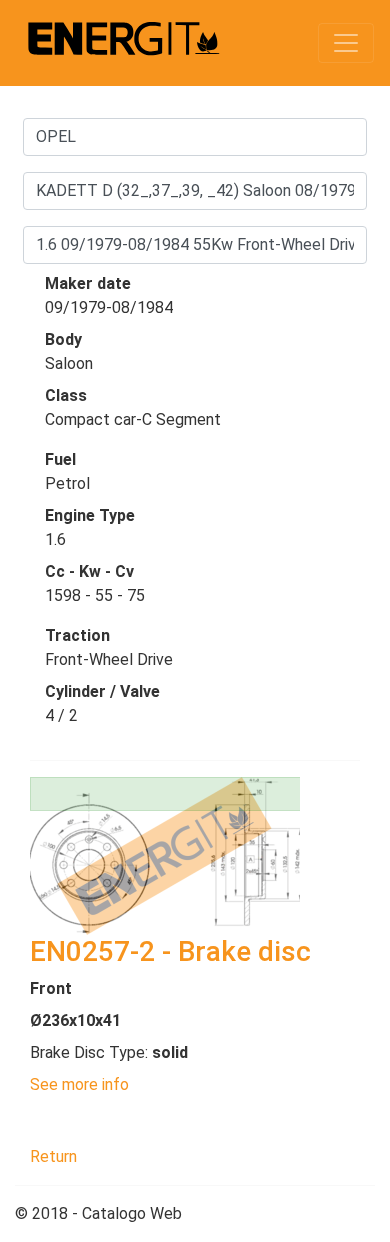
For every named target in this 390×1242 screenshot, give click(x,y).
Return (53, 1156)
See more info (79, 1084)
